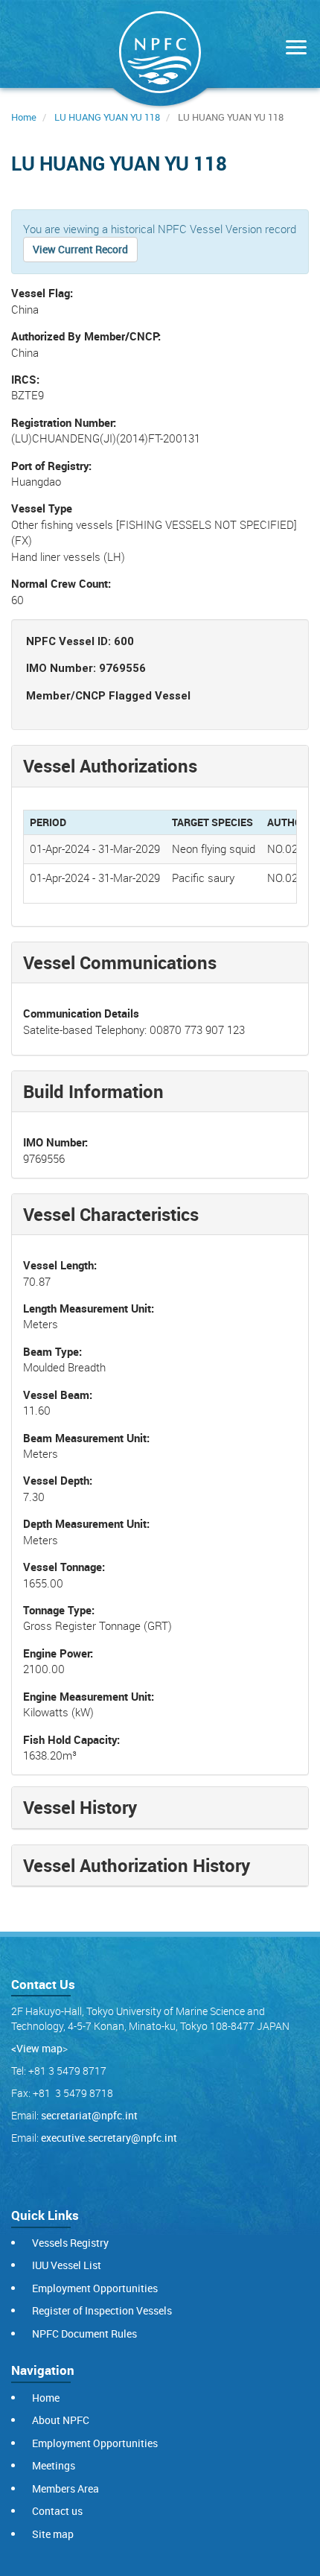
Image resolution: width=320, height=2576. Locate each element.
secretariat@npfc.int (89, 2115)
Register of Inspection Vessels (102, 2310)
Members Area (65, 2488)
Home (24, 117)
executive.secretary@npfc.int (109, 2138)
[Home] (160, 55)
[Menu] (292, 49)
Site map (53, 2534)
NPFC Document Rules (84, 2334)
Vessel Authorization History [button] (137, 1865)
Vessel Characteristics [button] (111, 1214)
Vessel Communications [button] (120, 962)
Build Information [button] (93, 1091)
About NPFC (61, 2420)
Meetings (54, 2465)
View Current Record (80, 249)
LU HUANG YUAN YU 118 (107, 117)
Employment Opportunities (95, 2288)
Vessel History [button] (80, 1807)
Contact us (57, 2511)
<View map (37, 2048)
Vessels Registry (70, 2243)
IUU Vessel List (67, 2265)
